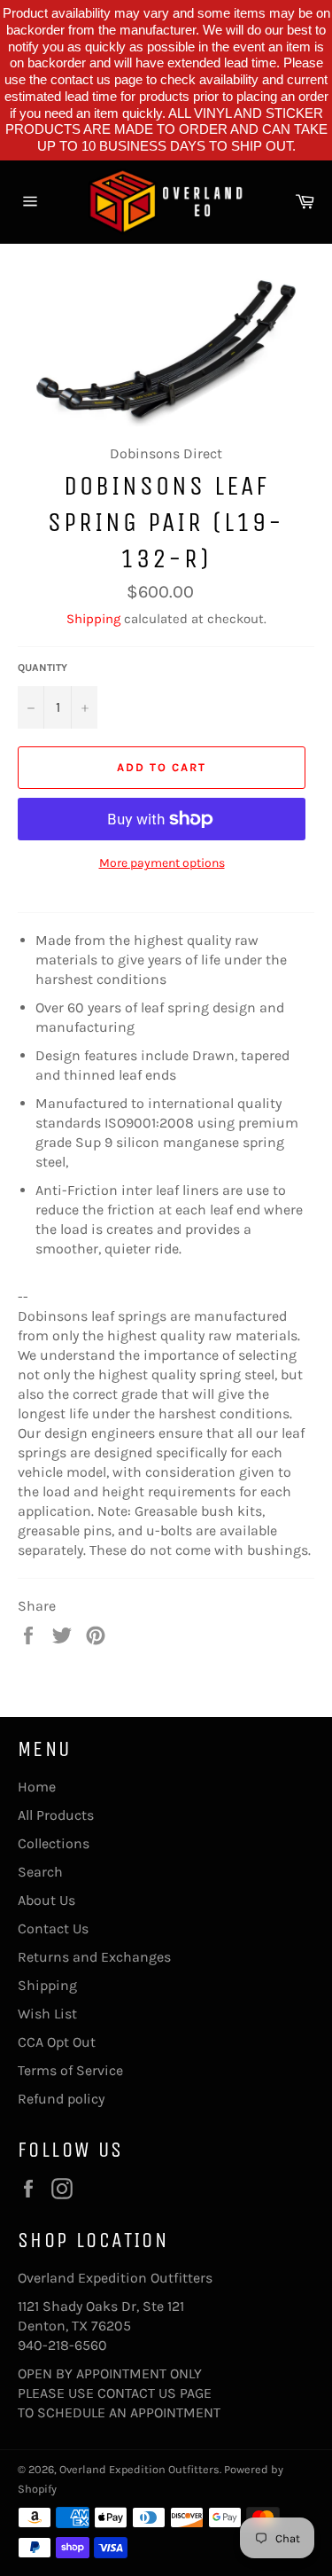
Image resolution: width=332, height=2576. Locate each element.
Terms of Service (70, 2070)
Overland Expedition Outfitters (139, 2469)
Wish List (47, 2014)
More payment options (162, 863)
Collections (54, 1843)
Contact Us (53, 1928)
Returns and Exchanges (94, 1957)
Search (40, 1872)
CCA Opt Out (57, 2042)
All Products (56, 1815)
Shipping (93, 619)
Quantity (42, 667)
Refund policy (61, 2099)
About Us (46, 1900)
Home (37, 1787)
